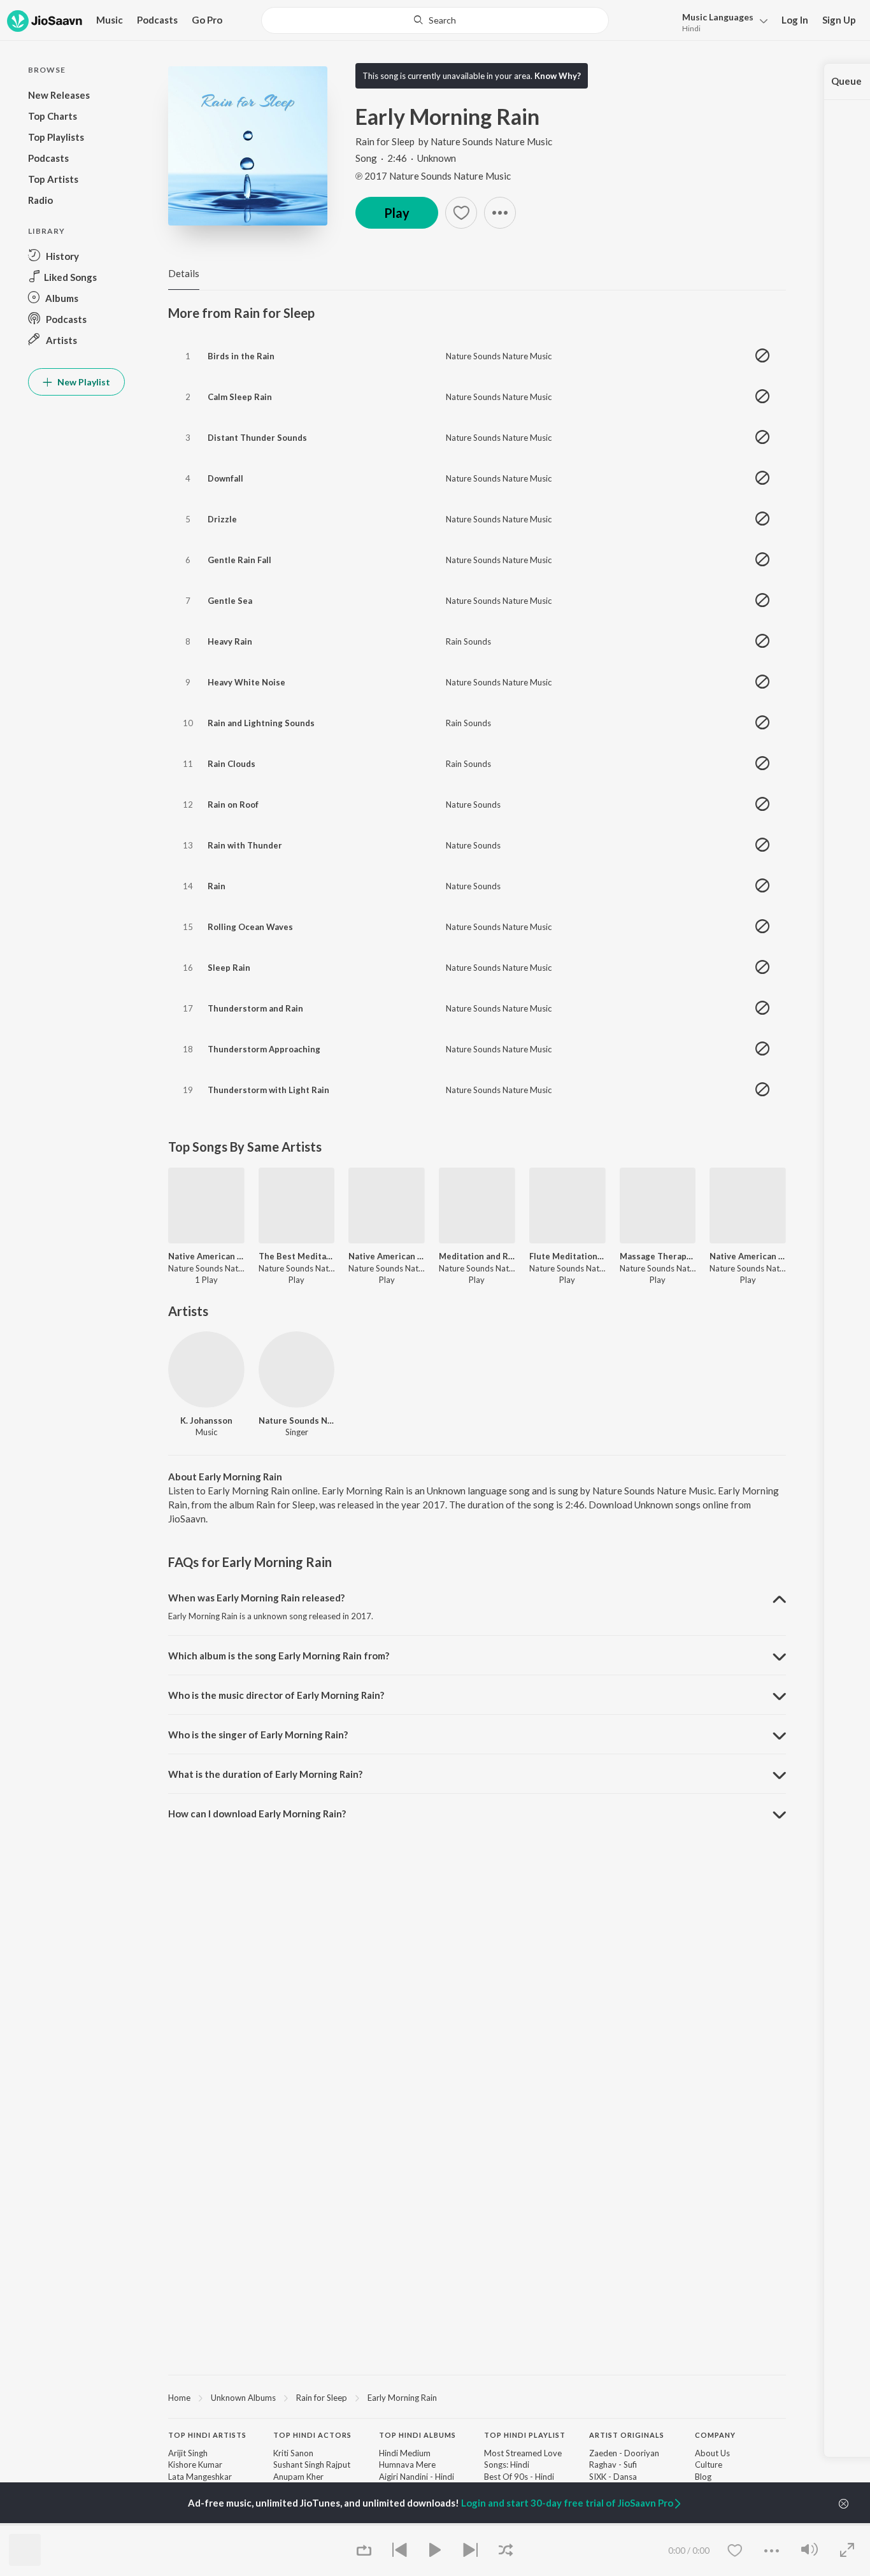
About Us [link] (712, 2453)
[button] (721, 21)
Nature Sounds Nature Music (491, 141)
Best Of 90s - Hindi (519, 2477)
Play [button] (397, 213)
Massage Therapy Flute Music (658, 1256)
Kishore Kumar (195, 2465)
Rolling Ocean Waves (250, 927)
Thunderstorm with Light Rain (268, 1090)
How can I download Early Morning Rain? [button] (257, 1814)
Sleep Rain (229, 968)
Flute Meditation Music (567, 1256)
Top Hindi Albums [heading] (417, 2435)
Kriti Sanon (293, 2453)
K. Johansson (206, 1420)
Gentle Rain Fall (239, 560)
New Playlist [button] (83, 382)
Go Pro (207, 20)
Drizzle (222, 519)
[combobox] (435, 20)
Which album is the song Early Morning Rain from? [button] (279, 1656)
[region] (477, 2397)
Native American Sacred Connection (206, 1256)
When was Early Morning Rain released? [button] (256, 1598)
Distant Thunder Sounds (257, 438)
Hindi (691, 28)
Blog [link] (703, 2477)
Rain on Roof (233, 805)
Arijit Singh (188, 2453)
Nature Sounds (473, 805)
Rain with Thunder (245, 845)
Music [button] (110, 20)
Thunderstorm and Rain (255, 1008)
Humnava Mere (407, 2465)
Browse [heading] (290, 2524)
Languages (718, 17)
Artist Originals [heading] (627, 2435)
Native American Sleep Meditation (748, 1256)
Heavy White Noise (246, 682)
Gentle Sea (230, 601)
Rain (217, 886)
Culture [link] (709, 2465)
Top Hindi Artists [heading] (207, 2435)
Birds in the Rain (241, 356)
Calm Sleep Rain (240, 397)
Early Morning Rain (402, 2398)
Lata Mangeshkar (200, 2477)
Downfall (225, 478)
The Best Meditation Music (297, 1256)
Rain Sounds (468, 641)
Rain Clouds (232, 764)
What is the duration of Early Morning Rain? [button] (265, 1774)
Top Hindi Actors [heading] (312, 2435)
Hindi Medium (405, 2453)
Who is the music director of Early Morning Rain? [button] (276, 1695)
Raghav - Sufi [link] (613, 2465)
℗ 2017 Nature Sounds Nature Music (433, 176)
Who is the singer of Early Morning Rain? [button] (258, 1735)
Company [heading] (715, 2435)
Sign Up (839, 20)
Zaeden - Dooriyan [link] (624, 2453)
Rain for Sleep (385, 141)
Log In (795, 20)
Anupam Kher (298, 2477)
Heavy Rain (230, 641)
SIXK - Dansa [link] (613, 2477)
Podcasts (157, 20)
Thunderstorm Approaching (264, 1049)
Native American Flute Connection (387, 1256)
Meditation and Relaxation (477, 1256)
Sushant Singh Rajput (312, 2465)
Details (184, 273)
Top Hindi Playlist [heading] (525, 2435)
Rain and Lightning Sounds (261, 723)
